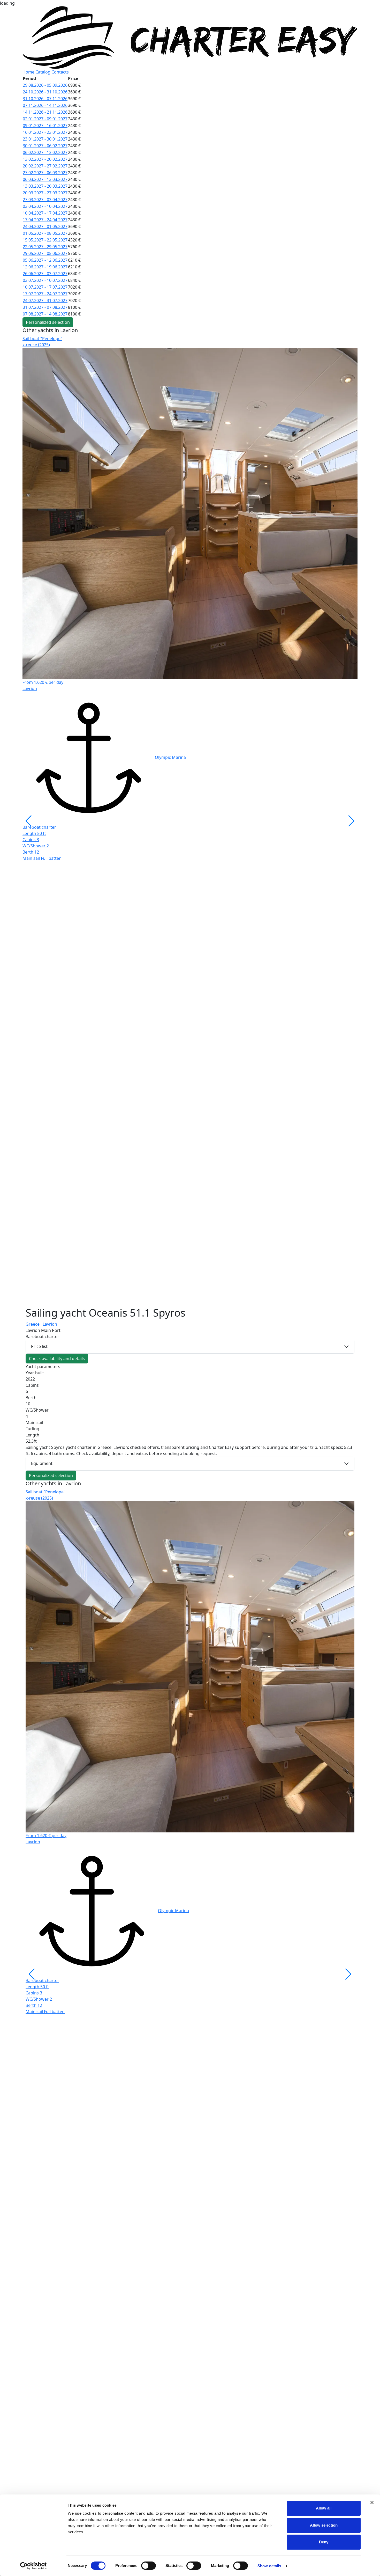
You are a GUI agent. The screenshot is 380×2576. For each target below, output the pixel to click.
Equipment (42, 1463)
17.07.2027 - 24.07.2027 (45, 294)
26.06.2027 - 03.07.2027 (45, 274)
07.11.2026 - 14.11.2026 (45, 105)
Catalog (43, 72)
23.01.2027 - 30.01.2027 (45, 139)
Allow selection (324, 2525)
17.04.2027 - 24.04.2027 (45, 220)
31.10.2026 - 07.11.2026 (45, 99)
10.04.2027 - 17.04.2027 (45, 213)
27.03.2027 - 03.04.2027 (45, 200)
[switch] (149, 2566)
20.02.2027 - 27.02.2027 (45, 166)
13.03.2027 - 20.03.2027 (45, 186)
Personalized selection (48, 322)
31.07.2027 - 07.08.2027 (45, 307)
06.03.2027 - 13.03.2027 (45, 179)
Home (28, 72)
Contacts (60, 72)
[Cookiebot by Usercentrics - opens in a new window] (33, 2566)
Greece (33, 1324)
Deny (324, 2542)
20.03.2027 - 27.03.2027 (45, 193)
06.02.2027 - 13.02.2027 (45, 152)
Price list (39, 1346)
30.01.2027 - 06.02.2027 (45, 146)
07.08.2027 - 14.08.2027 (45, 314)
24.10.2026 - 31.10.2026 (45, 92)
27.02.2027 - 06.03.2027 (45, 173)
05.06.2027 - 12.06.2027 (45, 260)
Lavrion (50, 1324)
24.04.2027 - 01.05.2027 (45, 226)
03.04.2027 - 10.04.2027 (45, 206)
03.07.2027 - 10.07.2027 (45, 280)
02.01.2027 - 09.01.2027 (45, 119)
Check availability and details (57, 1359)
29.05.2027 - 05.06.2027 (45, 253)
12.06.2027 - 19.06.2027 (45, 267)
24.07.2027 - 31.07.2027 (45, 300)
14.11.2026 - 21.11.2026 (45, 112)
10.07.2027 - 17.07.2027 (45, 287)
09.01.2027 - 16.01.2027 (45, 126)
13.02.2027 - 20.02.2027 (45, 159)
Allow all (324, 2508)
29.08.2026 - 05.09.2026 (45, 85)
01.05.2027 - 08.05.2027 (45, 233)
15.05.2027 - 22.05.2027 (45, 240)
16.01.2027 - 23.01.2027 (45, 132)
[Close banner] (372, 2502)
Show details (269, 2566)
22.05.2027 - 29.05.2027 (45, 247)
